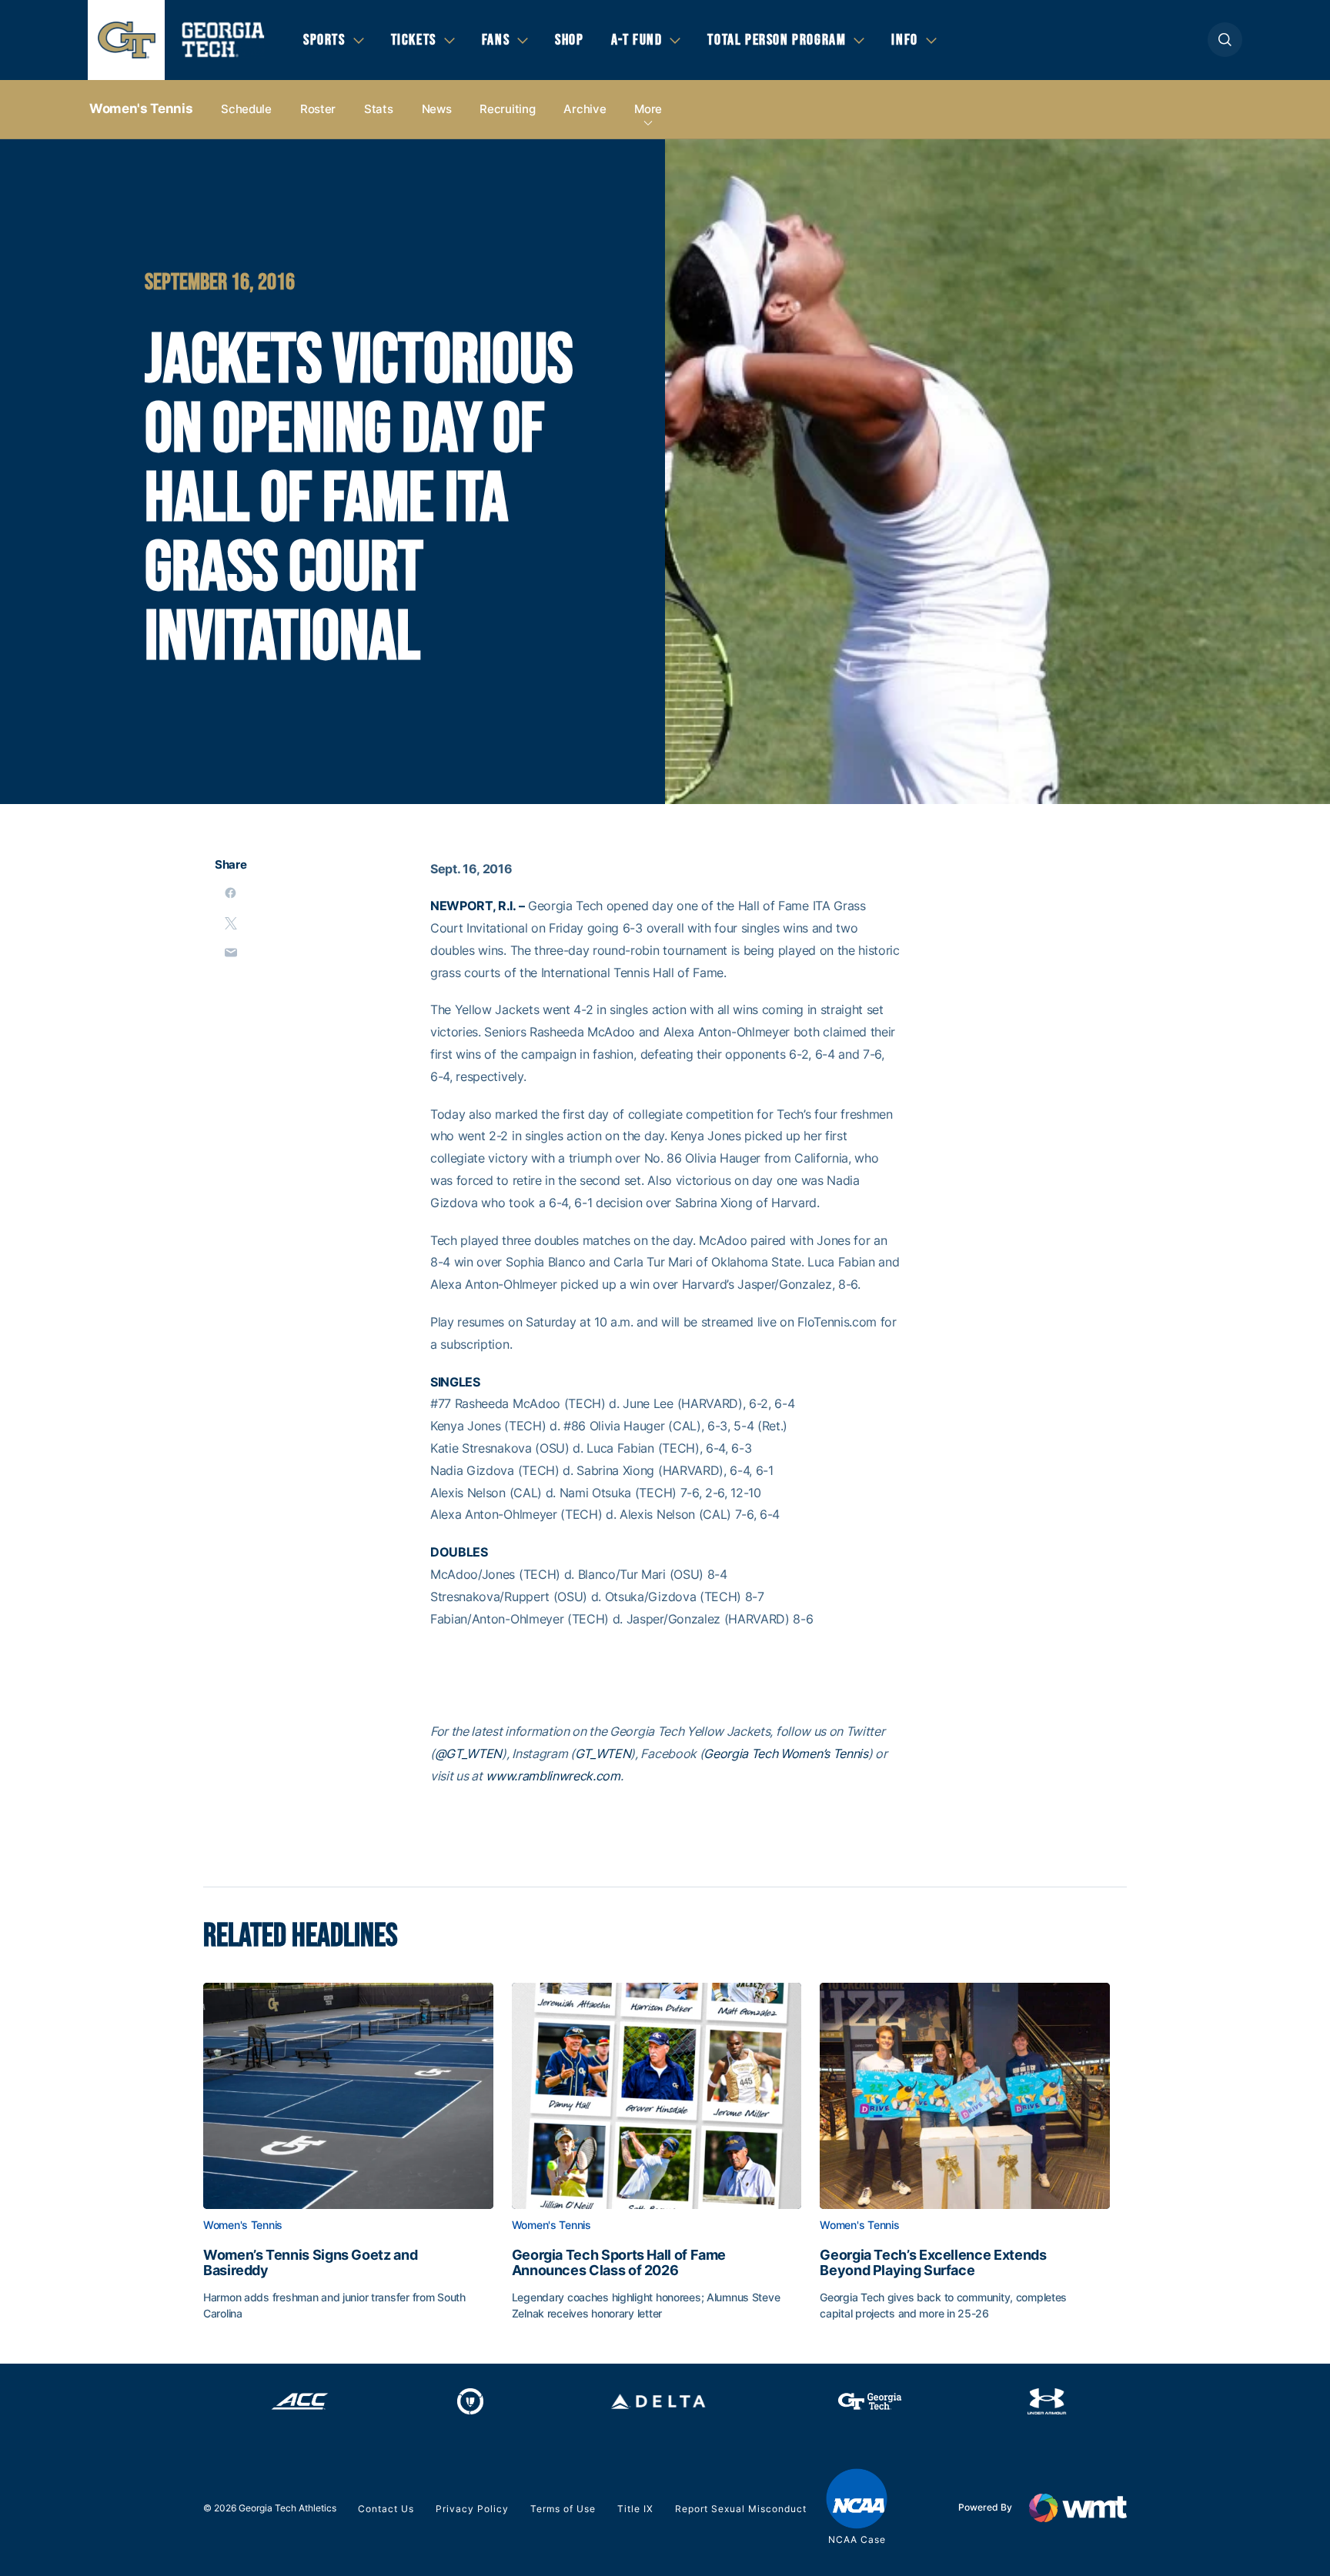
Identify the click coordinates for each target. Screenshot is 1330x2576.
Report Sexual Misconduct (741, 2509)
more (648, 109)
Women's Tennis (141, 108)
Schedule (246, 109)
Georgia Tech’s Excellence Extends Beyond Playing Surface (933, 2263)
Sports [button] (324, 40)
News (437, 109)
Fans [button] (496, 40)
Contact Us (386, 2509)
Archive (585, 109)
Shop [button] (569, 40)
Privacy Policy (472, 2509)
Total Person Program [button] (777, 40)
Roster (318, 109)
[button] (1225, 40)
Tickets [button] (414, 40)
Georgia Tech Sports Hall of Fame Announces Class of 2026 (619, 2263)
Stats (379, 109)
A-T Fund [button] (637, 40)
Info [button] (904, 40)
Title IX (635, 2509)
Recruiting (507, 109)
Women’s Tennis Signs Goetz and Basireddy (310, 2263)
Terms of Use (563, 2509)
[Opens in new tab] (300, 2401)
